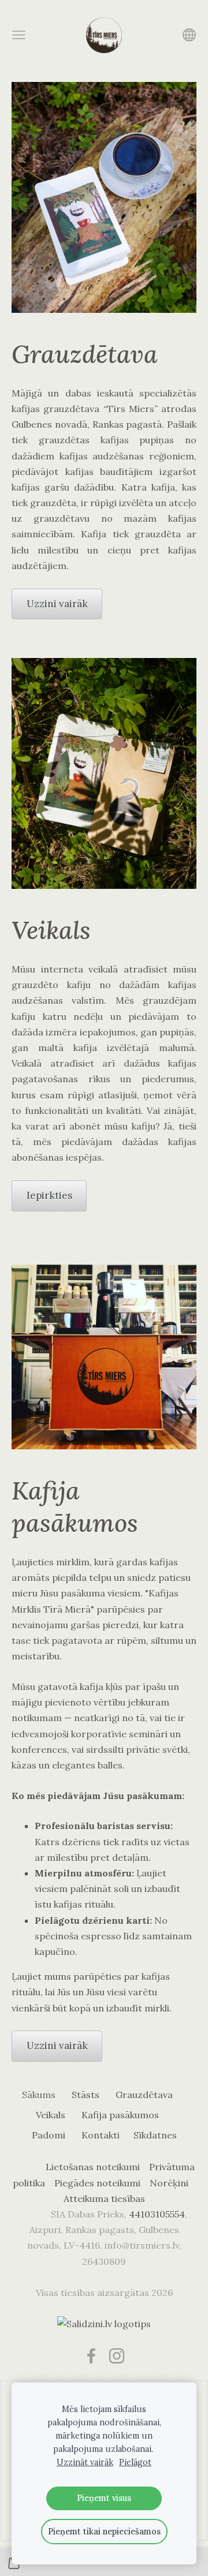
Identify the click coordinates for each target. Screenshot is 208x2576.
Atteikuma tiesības (104, 2199)
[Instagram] (117, 2356)
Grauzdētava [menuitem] (144, 2095)
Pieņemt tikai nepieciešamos (104, 2532)
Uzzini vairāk (57, 604)
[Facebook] (91, 2356)
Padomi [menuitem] (49, 2135)
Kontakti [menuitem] (101, 2135)
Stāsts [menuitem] (86, 2095)
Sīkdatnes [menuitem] (155, 2135)
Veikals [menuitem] (51, 2115)
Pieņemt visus (104, 2498)
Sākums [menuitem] (39, 2095)
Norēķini (169, 2183)
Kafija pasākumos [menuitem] (120, 2115)
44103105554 (157, 2214)
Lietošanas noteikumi (93, 2167)
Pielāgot (135, 2462)
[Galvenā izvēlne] (19, 35)
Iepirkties (49, 1195)
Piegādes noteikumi (97, 2183)
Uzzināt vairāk (85, 2462)
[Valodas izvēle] (189, 35)
